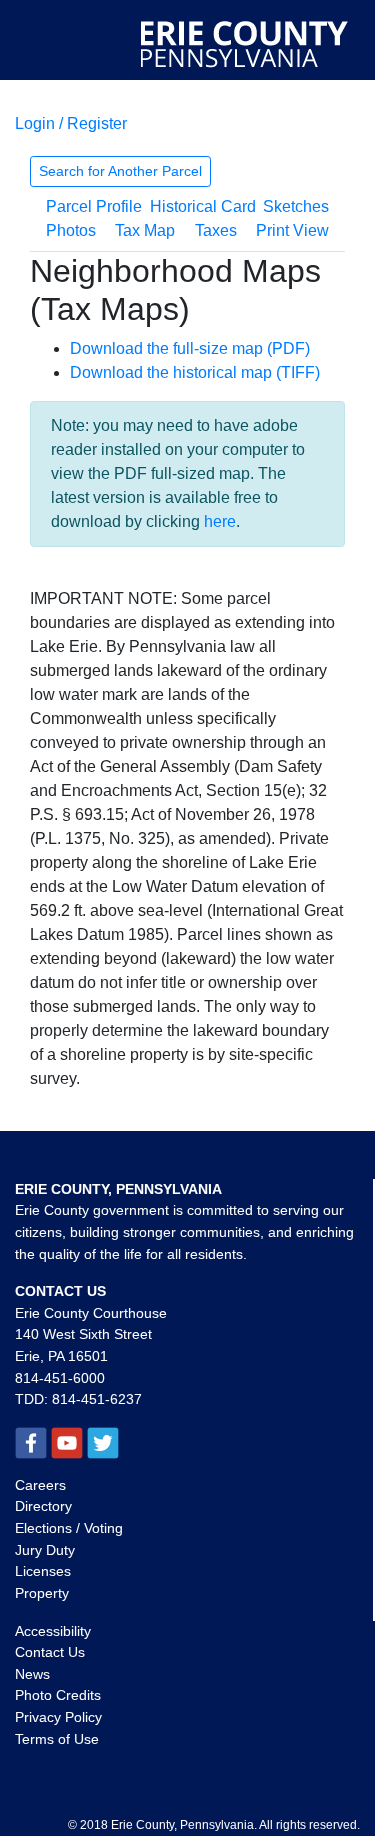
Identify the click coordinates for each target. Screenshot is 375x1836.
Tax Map (145, 230)
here (220, 521)
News (32, 1674)
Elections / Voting (69, 1528)
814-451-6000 (60, 1378)
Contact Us (50, 1652)
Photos (71, 230)
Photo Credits (58, 1695)
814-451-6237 (97, 1399)
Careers (40, 1485)
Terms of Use (57, 1739)
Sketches (296, 206)
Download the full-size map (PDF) (190, 348)
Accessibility (53, 1631)
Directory (43, 1506)
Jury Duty (45, 1550)
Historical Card (203, 206)
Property (42, 1593)
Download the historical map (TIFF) (195, 372)
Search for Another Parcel (120, 171)
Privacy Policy (58, 1717)
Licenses (43, 1571)
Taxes (216, 230)
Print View (292, 230)
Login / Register (71, 123)
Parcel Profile (94, 206)
